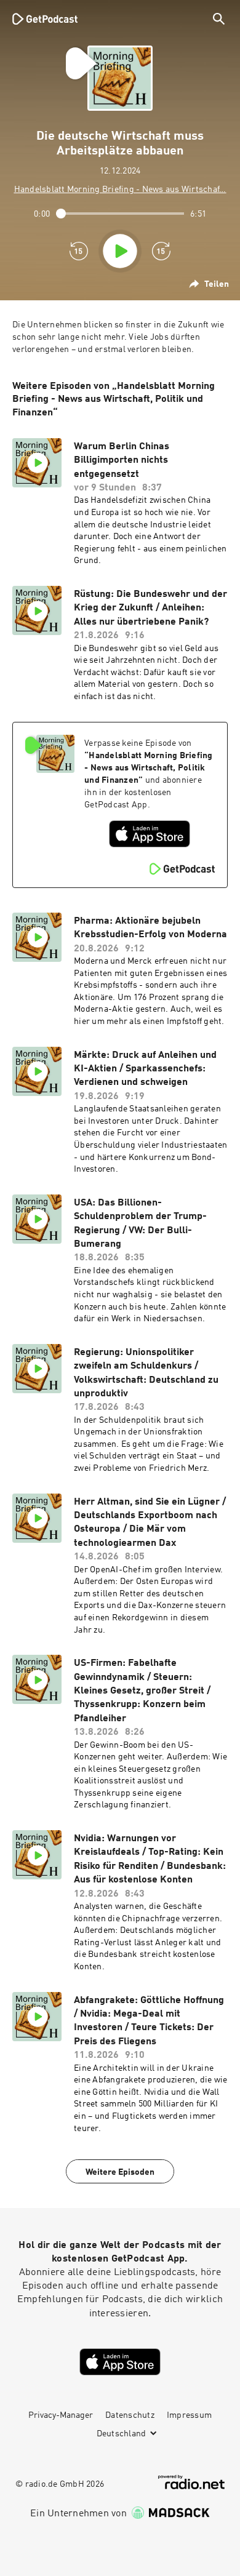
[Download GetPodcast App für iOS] (150, 834)
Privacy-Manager (61, 2415)
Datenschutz (130, 2415)
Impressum (189, 2415)
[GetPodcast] (45, 18)
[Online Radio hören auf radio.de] (191, 2482)
